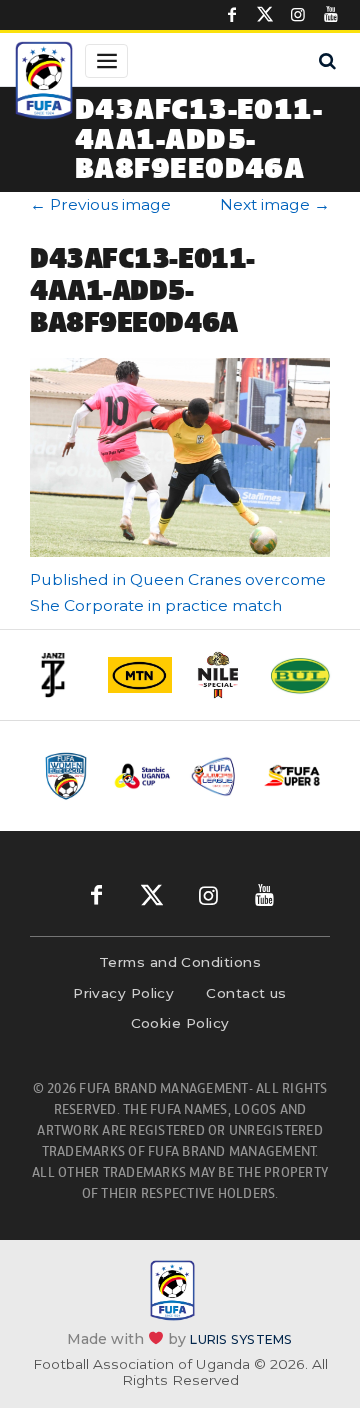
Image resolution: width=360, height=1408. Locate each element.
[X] (265, 15)
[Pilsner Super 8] (292, 776)
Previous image (100, 204)
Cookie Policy (180, 1023)
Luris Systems (241, 1339)
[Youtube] (331, 15)
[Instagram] (298, 15)
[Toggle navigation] (106, 61)
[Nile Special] (220, 675)
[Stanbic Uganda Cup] (142, 776)
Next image (275, 204)
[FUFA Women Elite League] (67, 776)
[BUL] (300, 675)
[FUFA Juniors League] (217, 776)
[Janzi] (60, 675)
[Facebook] (232, 15)
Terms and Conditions (180, 962)
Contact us (246, 993)
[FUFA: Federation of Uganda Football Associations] (44, 83)
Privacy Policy (123, 993)
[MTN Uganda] (140, 675)
